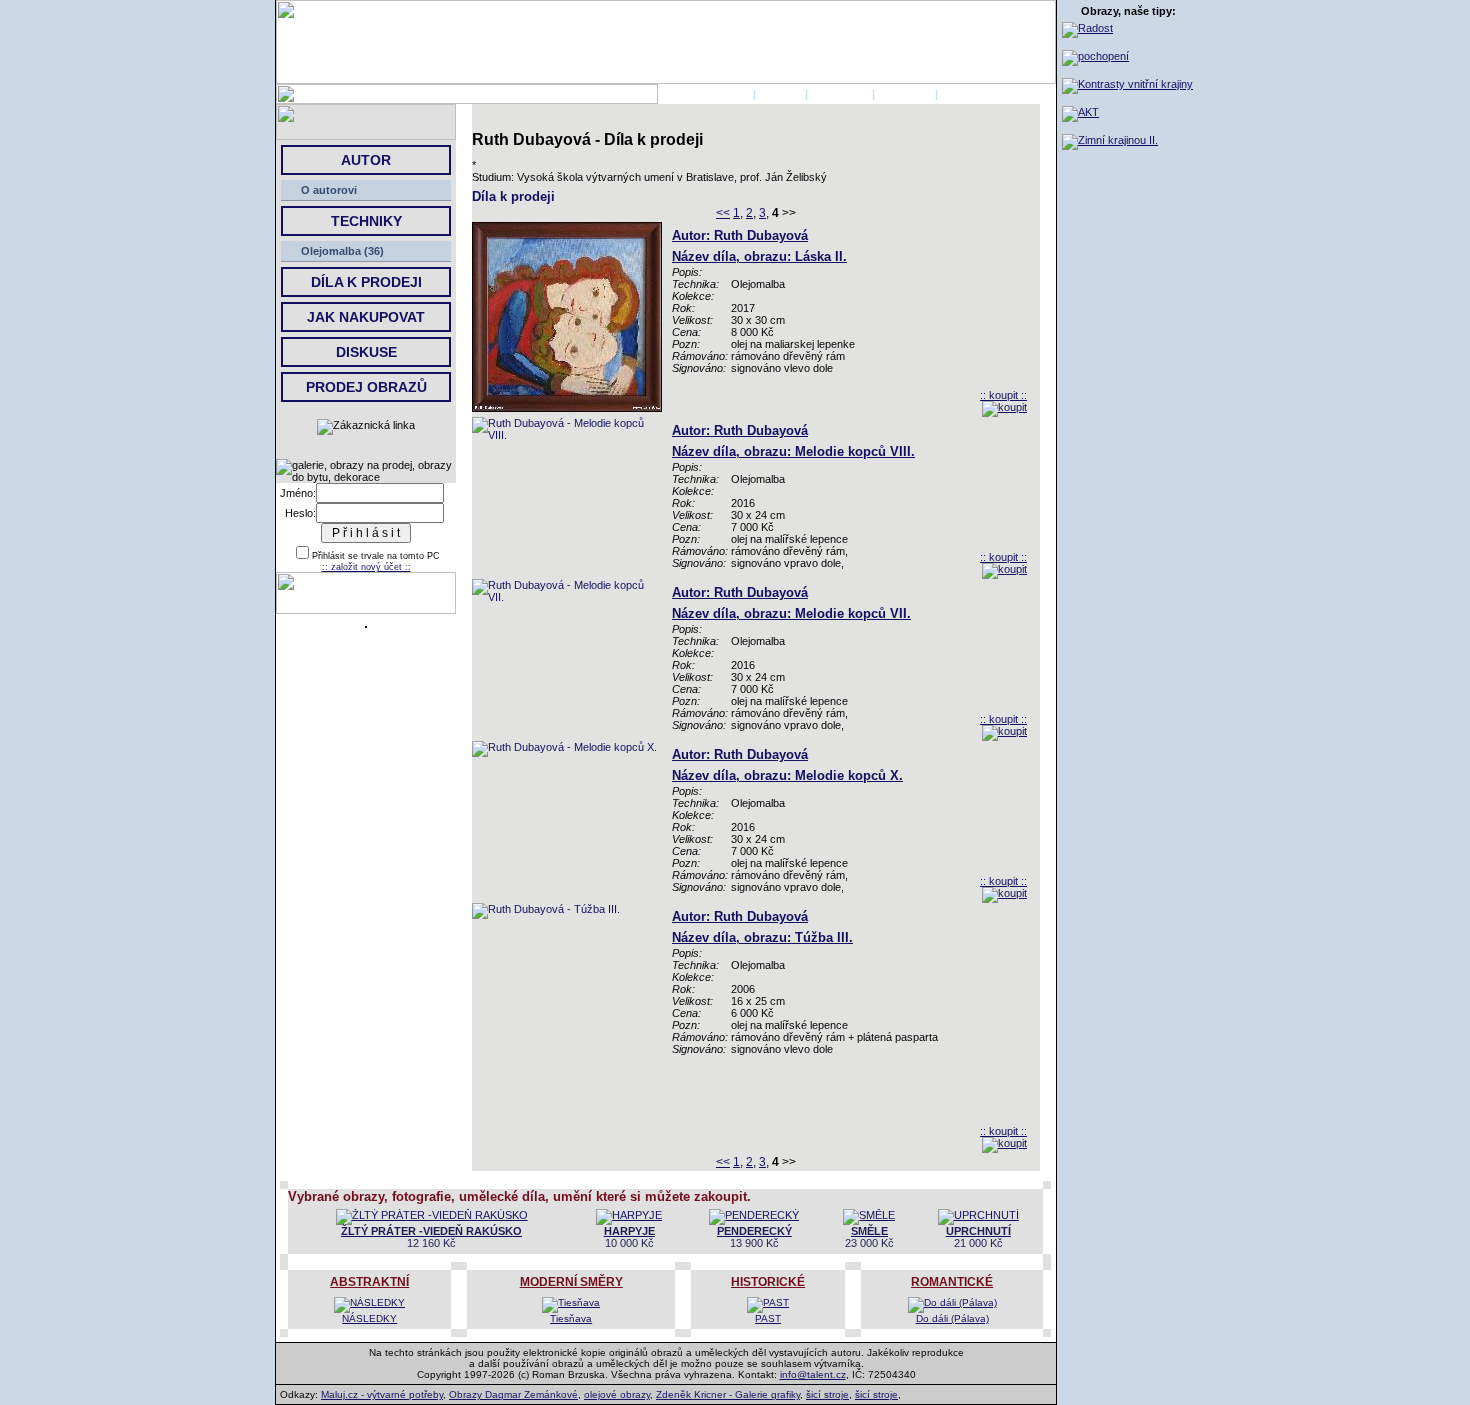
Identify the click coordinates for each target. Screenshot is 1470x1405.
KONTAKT (905, 94)
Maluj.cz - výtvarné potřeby (382, 1394)
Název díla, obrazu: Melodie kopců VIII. (793, 451)
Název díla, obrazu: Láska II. (759, 256)
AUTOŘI (780, 94)
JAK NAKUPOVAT (366, 317)
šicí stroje (827, 1394)
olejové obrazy (617, 1394)
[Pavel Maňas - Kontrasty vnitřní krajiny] (1127, 84)
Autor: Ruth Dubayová (740, 235)
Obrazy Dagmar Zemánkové (513, 1394)
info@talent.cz (813, 1374)
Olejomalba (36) (342, 251)
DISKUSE (366, 352)
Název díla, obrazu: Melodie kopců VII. (791, 613)
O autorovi (329, 190)
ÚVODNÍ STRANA (704, 94)
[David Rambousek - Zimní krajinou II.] (1110, 140)
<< (723, 213)
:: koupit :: (1003, 395)
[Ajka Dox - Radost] (1087, 28)
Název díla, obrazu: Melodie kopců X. (787, 775)
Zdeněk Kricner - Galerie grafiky (728, 1394)
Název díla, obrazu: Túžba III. (762, 937)
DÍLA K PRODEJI (366, 282)
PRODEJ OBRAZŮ (366, 387)
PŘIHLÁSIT (840, 94)
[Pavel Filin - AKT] (1080, 112)
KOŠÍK (958, 94)
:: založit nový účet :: (366, 567)
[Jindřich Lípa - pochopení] (1095, 56)
